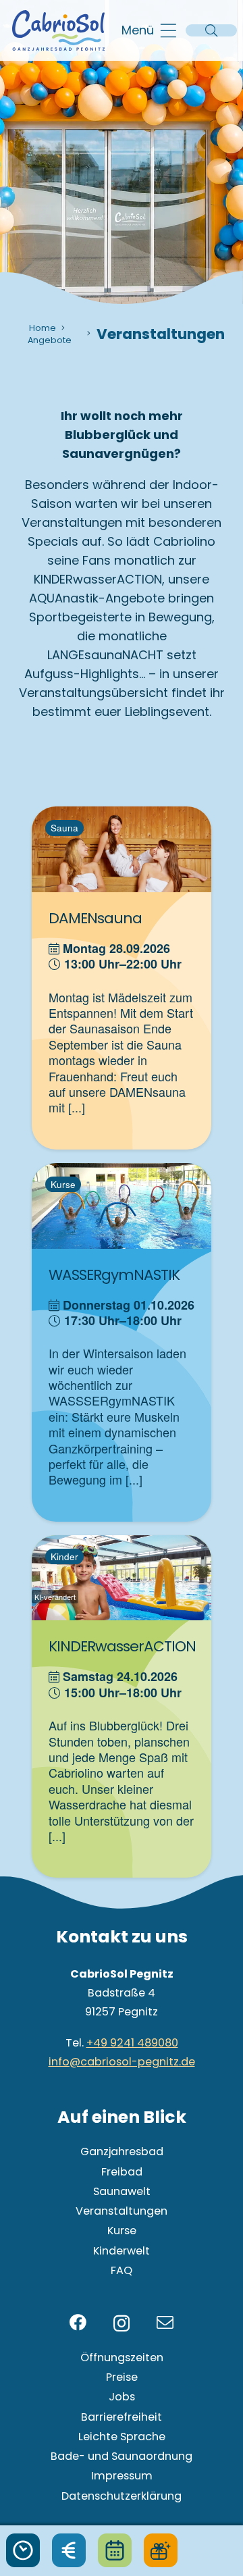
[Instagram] (122, 2323)
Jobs (122, 2397)
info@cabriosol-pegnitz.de (122, 2062)
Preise (122, 2377)
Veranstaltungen (122, 2211)
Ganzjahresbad (122, 2152)
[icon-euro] (69, 2550)
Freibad (122, 2172)
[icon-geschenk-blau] (161, 2550)
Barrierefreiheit (122, 2417)
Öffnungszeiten (122, 2358)
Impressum (122, 2476)
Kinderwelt (122, 2251)
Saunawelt (122, 2191)
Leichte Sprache (122, 2437)
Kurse (122, 2231)
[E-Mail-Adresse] (165, 2322)
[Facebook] (78, 2322)
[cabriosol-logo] (58, 30)
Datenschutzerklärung (122, 2496)
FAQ (122, 2270)
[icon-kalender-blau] (115, 2550)
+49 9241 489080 (132, 2043)
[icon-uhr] (23, 2550)
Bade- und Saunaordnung (122, 2456)
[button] (149, 30)
